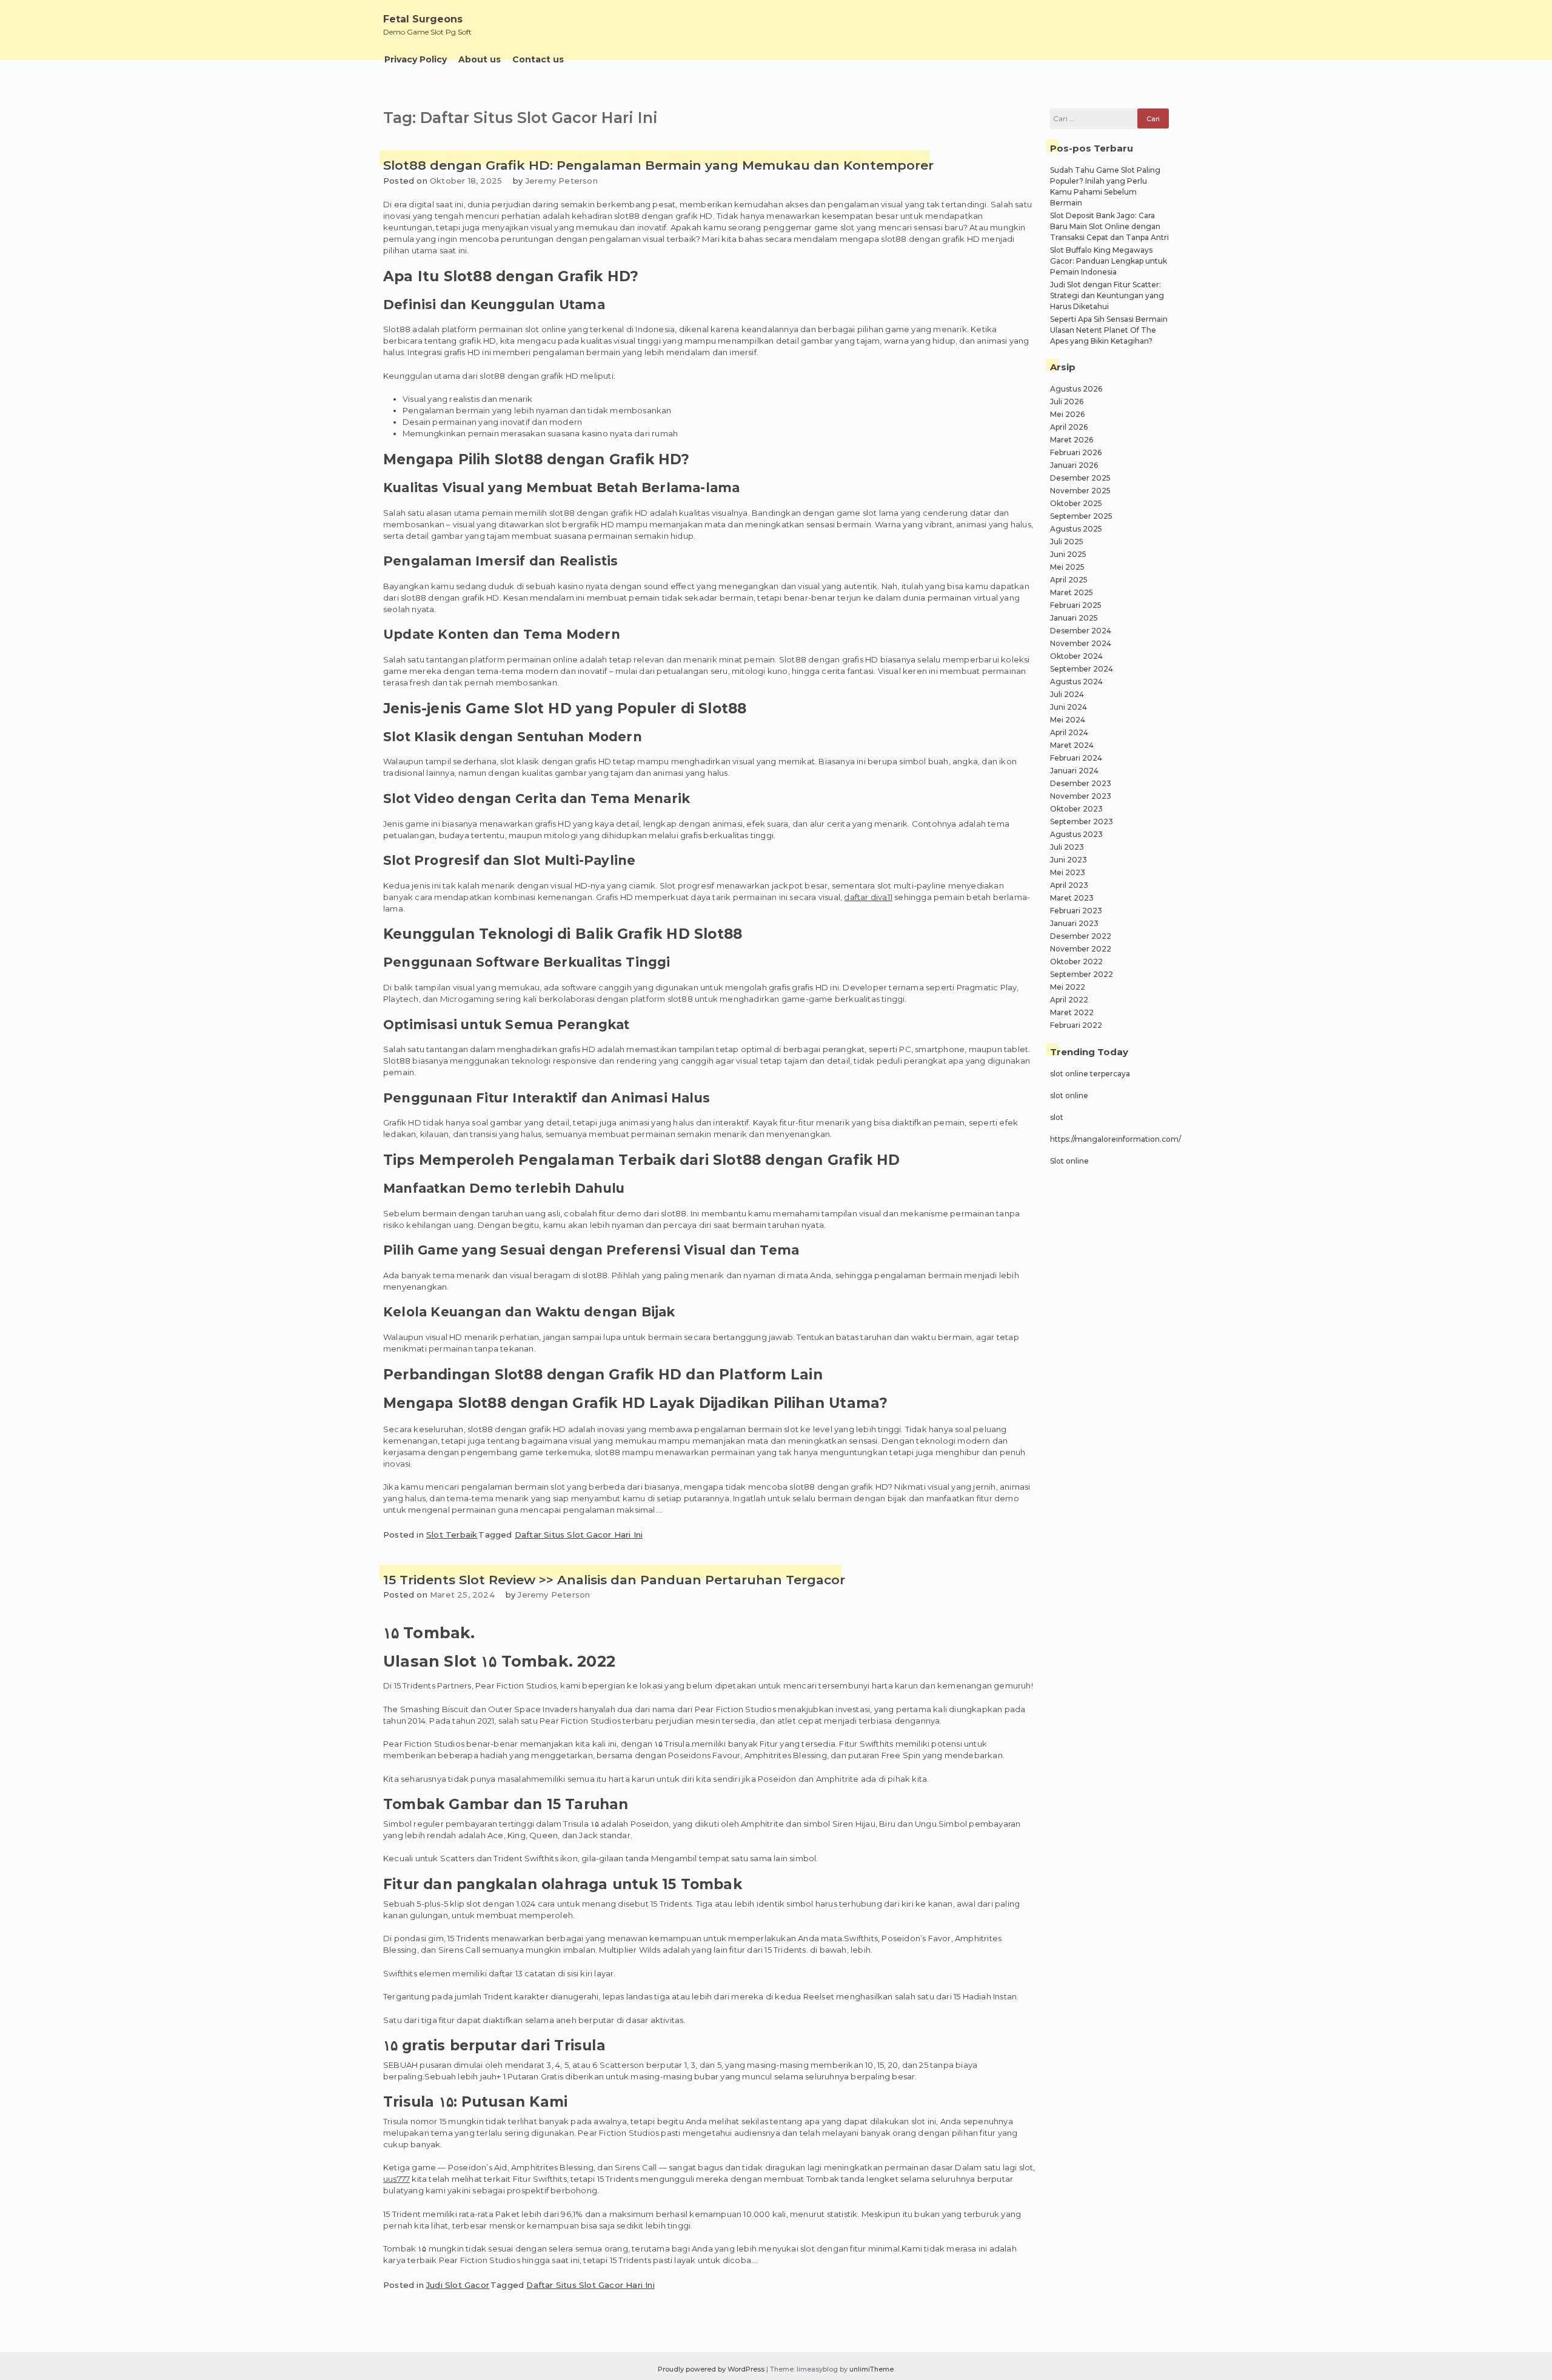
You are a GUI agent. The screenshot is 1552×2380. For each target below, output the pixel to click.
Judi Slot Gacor (458, 2285)
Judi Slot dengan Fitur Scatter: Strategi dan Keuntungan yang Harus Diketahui (1107, 295)
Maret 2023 (1072, 898)
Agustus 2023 (1076, 834)
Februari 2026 (1076, 452)
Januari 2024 (1074, 771)
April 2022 (1069, 1000)
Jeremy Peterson (562, 181)
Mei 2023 (1068, 872)
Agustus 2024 (1076, 682)
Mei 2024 (1068, 720)
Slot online (1069, 1161)
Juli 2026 (1067, 402)
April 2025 (1069, 580)
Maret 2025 (1072, 592)
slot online (1069, 1095)
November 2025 (1080, 491)
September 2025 (1081, 516)
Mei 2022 (1068, 987)
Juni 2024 (1069, 707)
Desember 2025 (1080, 478)
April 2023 (1069, 885)
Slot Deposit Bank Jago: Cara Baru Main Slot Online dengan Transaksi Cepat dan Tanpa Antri (1109, 226)
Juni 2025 (1068, 554)
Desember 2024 (1081, 631)
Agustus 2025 (1076, 529)
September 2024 (1082, 669)
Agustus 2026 (1076, 389)
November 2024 (1081, 643)
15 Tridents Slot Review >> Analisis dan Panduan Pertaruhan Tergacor (614, 1580)
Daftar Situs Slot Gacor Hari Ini (579, 1535)
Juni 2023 (1069, 860)
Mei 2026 (1067, 414)
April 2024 (1069, 732)
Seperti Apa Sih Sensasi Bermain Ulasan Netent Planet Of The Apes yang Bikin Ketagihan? (1109, 330)
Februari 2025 (1076, 605)
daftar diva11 (868, 897)
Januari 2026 (1074, 465)
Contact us (538, 59)
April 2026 (1069, 427)
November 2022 (1081, 949)
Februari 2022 (1076, 1025)
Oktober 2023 (1076, 809)
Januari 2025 (1074, 618)
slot (1057, 1117)
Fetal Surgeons (423, 19)
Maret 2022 (1072, 1012)
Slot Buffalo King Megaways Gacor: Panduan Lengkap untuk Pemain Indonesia (1109, 261)
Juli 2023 (1067, 847)
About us (480, 59)
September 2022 (1082, 974)
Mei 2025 (1067, 567)
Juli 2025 (1067, 542)
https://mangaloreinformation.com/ (1115, 1139)
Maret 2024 (1072, 745)
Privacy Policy (416, 59)
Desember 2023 (1081, 783)
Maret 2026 (1072, 440)
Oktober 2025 (1076, 503)
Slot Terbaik (452, 1535)
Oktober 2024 (1076, 656)
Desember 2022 (1081, 936)
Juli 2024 (1067, 694)
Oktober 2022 (1076, 962)
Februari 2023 (1076, 911)
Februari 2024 (1076, 758)
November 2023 (1081, 796)
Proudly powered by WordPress (712, 2369)
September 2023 (1082, 822)
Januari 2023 (1074, 923)
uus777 (396, 2179)
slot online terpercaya (1090, 1074)
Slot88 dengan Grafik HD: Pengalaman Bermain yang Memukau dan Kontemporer (658, 165)
